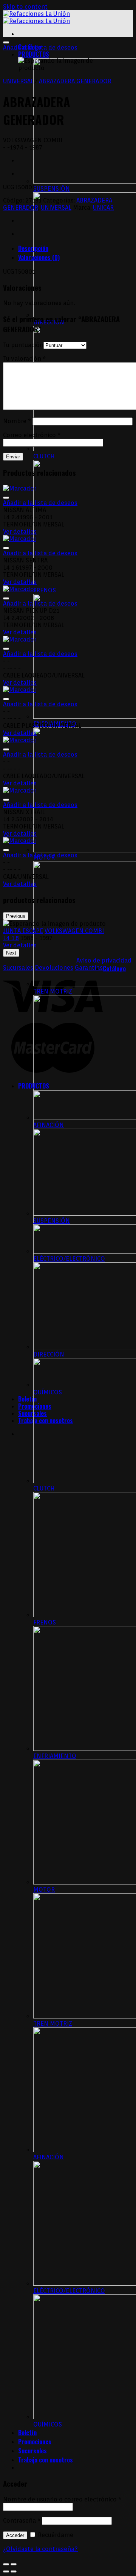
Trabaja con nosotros (46, 2460)
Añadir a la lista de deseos (40, 48)
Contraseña (22, 2521)
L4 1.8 (11, 938)
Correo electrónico (32, 435)
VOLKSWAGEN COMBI (74, 931)
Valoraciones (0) (39, 257)
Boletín (27, 1399)
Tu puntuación (23, 345)
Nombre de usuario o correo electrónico (62, 2499)
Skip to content (25, 7)
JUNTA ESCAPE (23, 931)
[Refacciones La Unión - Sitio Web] (36, 17)
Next (11, 953)
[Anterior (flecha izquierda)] (6, 2571)
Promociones (35, 2442)
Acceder (15, 2535)
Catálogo (114, 969)
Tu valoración (24, 359)
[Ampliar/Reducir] (14, 2564)
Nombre (17, 421)
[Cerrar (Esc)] (6, 2564)
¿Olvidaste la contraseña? (40, 2549)
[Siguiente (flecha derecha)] (14, 2571)
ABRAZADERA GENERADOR (75, 81)
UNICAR (103, 208)
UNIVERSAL (18, 81)
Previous (16, 916)
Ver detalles (20, 532)
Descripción (33, 248)
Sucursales (32, 1413)
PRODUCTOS (34, 54)
